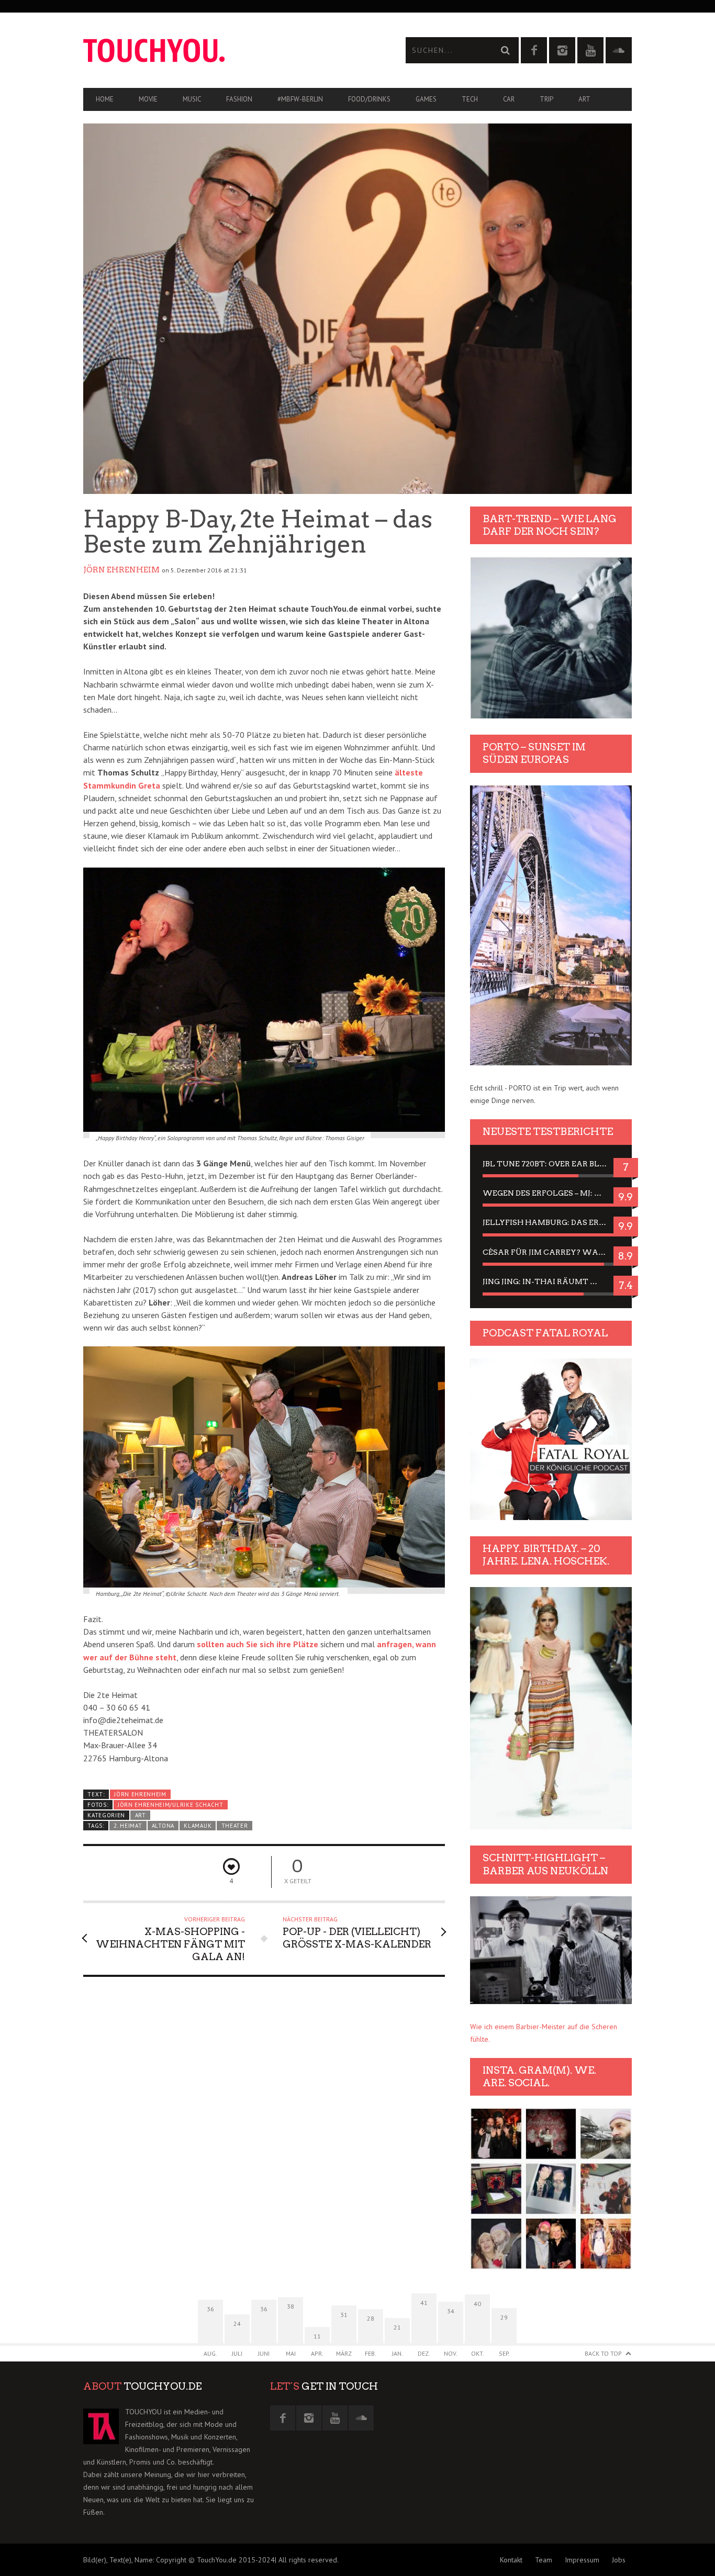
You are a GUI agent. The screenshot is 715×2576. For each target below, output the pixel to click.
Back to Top (603, 2353)
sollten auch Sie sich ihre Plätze (258, 1644)
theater (235, 1826)
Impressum (582, 2560)
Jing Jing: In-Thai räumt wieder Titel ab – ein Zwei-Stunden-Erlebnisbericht (551, 1281)
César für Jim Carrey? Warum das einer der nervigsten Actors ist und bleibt (551, 1252)
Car (509, 99)
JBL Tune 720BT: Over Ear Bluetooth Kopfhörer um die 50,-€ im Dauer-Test (551, 1164)
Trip (546, 99)
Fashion (239, 99)
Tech (470, 99)
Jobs (619, 2560)
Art (584, 99)
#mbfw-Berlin (300, 99)
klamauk (198, 1826)
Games (426, 99)
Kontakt (511, 2560)
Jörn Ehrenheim (121, 570)
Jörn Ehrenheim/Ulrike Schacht (171, 1805)
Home (105, 99)
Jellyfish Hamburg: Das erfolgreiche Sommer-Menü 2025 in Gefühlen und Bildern (551, 1222)
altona (163, 1826)
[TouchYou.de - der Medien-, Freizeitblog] (220, 50)
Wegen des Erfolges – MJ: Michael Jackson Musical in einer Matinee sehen (551, 1193)
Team (544, 2560)
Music (192, 99)
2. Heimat (128, 1826)
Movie (148, 99)
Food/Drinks (369, 99)
